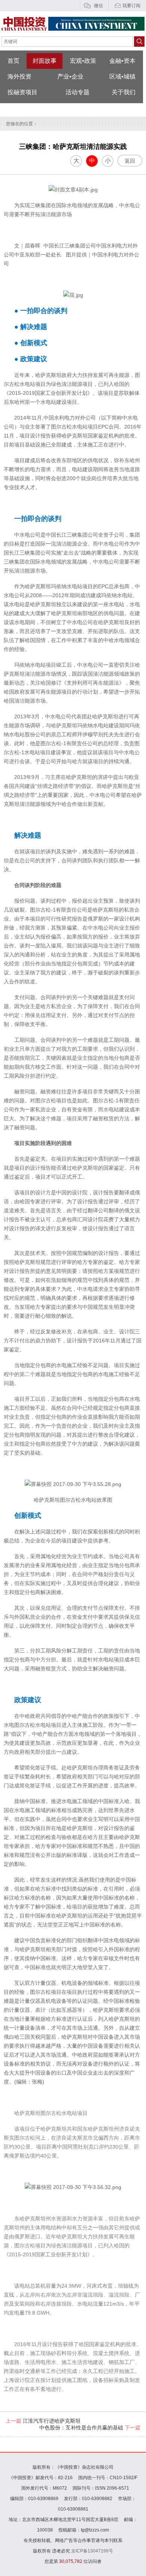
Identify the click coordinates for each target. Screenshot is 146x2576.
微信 (98, 6)
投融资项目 (22, 92)
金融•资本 (122, 61)
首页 (13, 61)
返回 (130, 161)
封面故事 (45, 61)
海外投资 (19, 76)
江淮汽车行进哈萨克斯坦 (43, 2421)
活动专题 (77, 92)
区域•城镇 (122, 76)
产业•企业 (70, 76)
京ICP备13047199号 (92, 2551)
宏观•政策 (83, 61)
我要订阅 (131, 6)
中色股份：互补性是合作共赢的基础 (90, 2428)
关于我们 (124, 92)
